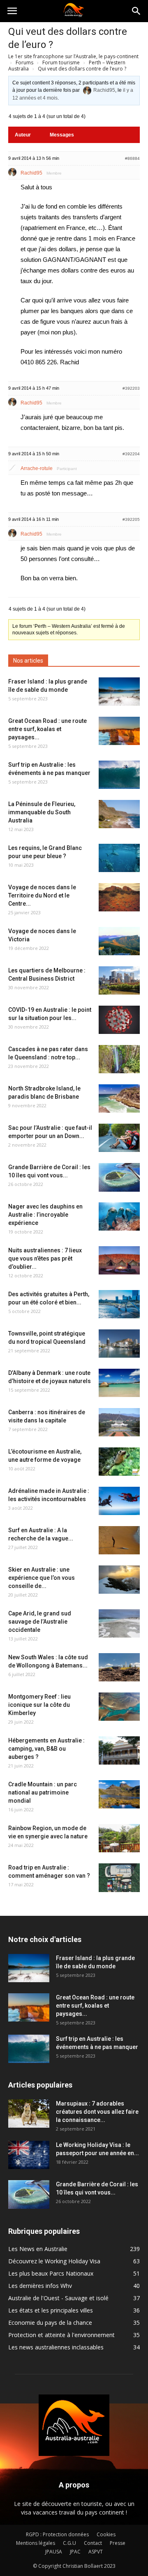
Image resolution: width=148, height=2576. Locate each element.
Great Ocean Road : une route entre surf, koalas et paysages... (47, 729)
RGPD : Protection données (57, 2534)
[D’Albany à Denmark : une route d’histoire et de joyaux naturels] (119, 1383)
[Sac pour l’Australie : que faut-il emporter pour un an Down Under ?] (119, 1138)
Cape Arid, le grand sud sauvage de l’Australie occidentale (40, 1622)
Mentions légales (36, 2543)
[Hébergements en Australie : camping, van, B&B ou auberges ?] (119, 1750)
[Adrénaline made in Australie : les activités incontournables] (119, 1501)
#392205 (131, 519)
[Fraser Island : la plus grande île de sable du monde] (119, 692)
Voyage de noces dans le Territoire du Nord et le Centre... (42, 895)
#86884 (132, 158)
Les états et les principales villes (51, 2310)
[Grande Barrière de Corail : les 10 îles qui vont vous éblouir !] (119, 1177)
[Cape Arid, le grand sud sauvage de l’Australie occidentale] (119, 1623)
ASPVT (96, 2552)
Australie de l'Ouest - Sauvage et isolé (58, 2298)
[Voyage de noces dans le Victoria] (119, 941)
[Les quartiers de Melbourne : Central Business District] (119, 980)
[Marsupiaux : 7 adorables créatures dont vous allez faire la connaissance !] (29, 2114)
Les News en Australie (38, 2249)
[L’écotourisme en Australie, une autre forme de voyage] (119, 1462)
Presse (118, 2543)
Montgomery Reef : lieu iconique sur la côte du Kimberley (39, 1705)
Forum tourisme (61, 62)
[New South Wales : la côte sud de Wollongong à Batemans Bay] (119, 1667)
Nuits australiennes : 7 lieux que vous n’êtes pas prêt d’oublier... (45, 1258)
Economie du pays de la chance (50, 2323)
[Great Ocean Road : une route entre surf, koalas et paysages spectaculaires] (119, 731)
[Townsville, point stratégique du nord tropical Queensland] (119, 1344)
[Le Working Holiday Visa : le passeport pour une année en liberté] (29, 2155)
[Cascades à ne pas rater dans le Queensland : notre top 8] (119, 1059)
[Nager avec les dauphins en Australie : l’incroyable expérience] (119, 1216)
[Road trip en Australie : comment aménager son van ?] (119, 1878)
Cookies (106, 2534)
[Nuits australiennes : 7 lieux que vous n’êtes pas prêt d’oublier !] (119, 1260)
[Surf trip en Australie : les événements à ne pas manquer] (119, 775)
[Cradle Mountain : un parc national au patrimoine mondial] (119, 1794)
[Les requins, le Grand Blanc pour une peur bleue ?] (119, 858)
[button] (136, 11)
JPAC (75, 2552)
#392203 (131, 388)
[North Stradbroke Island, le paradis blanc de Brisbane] (119, 1098)
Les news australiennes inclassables (56, 2347)
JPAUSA (54, 2552)
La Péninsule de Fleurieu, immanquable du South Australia (42, 812)
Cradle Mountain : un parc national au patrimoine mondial (43, 1792)
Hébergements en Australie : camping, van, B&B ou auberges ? (46, 1749)
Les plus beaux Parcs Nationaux (51, 2273)
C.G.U (69, 2543)
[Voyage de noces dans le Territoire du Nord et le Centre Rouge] (119, 897)
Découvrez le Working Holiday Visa (54, 2261)
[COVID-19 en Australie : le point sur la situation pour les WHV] (119, 1020)
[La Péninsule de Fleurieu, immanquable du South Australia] (119, 814)
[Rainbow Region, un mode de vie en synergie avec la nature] (119, 1838)
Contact (93, 2543)
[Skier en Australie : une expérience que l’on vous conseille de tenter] (119, 1580)
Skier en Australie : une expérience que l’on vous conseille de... (42, 1578)
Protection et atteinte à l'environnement (61, 2335)
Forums (24, 62)
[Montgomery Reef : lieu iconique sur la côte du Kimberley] (119, 1707)
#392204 (131, 454)
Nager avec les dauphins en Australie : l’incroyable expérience (45, 1215)
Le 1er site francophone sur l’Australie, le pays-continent (73, 56)
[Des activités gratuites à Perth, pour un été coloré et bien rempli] (119, 1304)
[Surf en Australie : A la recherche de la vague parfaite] (119, 1540)
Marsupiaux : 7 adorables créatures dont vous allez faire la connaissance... (97, 2112)
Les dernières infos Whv (40, 2286)
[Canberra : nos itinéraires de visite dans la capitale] (119, 1422)
